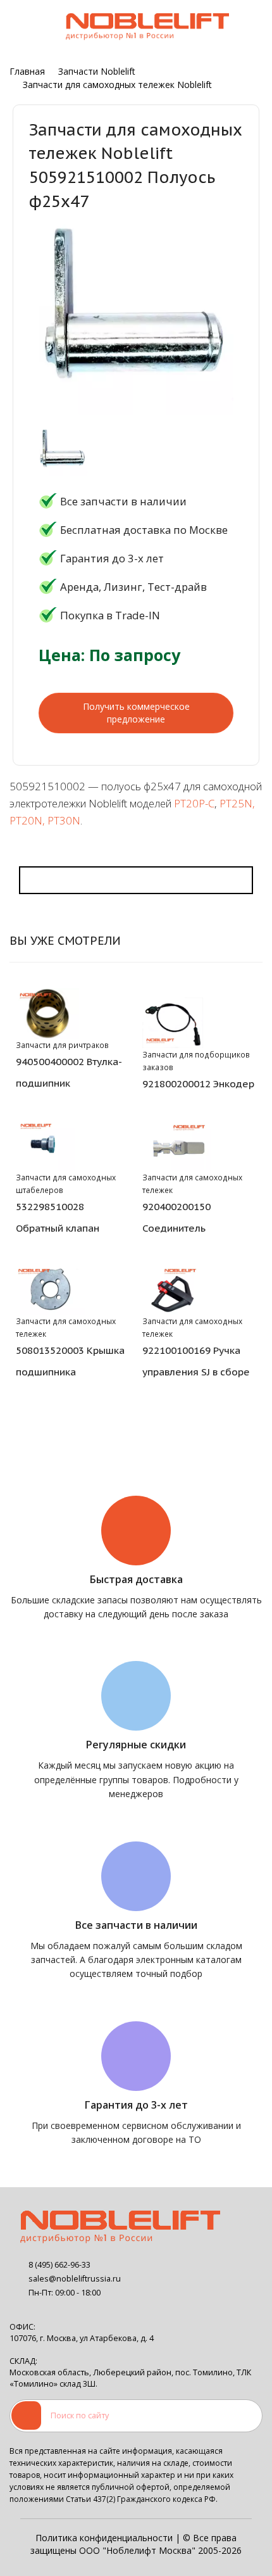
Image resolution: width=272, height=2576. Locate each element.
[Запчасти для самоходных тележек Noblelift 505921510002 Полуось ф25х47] (63, 452)
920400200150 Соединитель (176, 1217)
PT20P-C (194, 803)
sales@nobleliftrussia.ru (75, 2279)
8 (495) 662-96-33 (59, 2265)
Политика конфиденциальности (104, 2538)
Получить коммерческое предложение (136, 713)
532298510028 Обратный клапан (58, 1217)
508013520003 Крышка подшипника (70, 1361)
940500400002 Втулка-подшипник (69, 1072)
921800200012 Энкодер (198, 1083)
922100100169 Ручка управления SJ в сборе (196, 1361)
